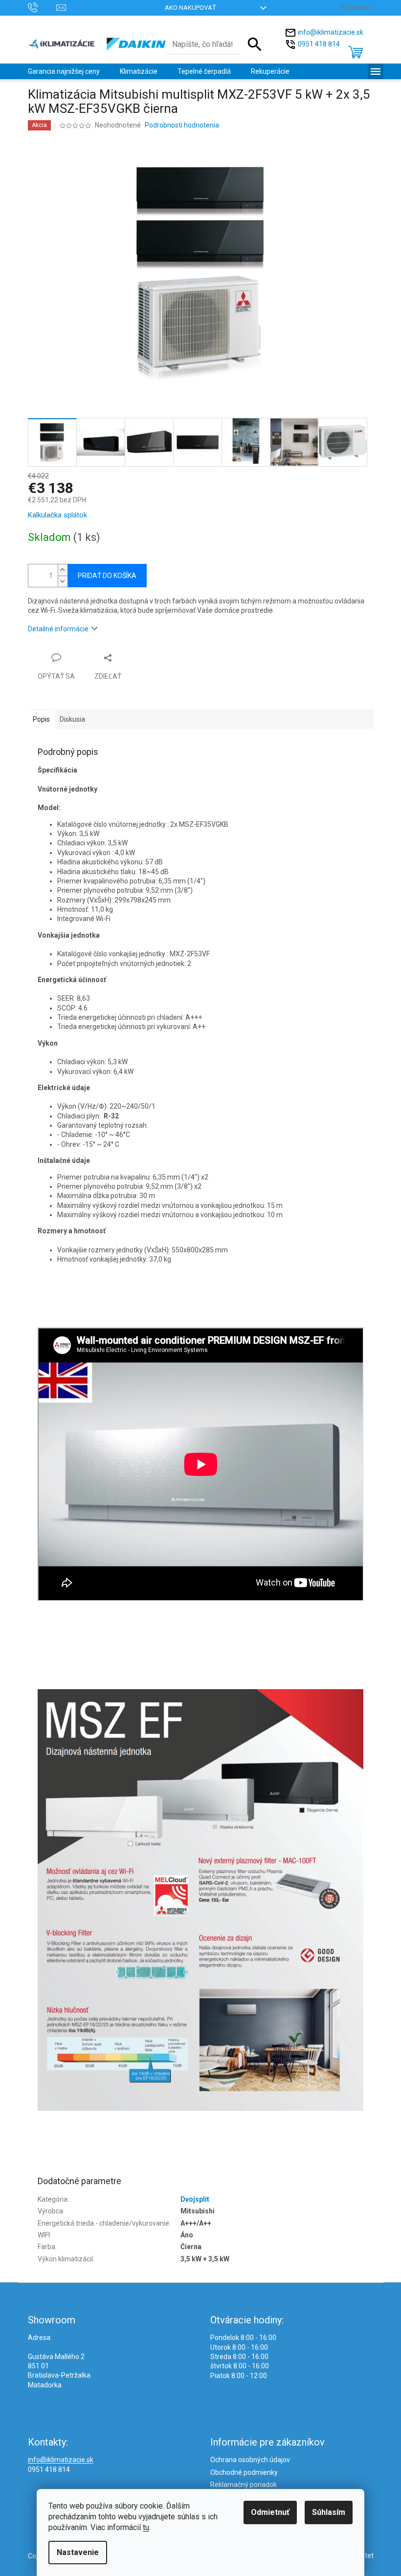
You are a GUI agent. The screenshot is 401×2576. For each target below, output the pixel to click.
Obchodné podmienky (244, 2472)
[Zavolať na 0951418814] (42, 7)
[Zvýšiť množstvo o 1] (63, 570)
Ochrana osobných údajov (250, 2460)
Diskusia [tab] (72, 719)
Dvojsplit (195, 2199)
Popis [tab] (41, 719)
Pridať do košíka (107, 576)
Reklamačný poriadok (244, 2485)
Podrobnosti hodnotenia (182, 125)
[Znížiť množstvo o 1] (63, 581)
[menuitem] (64, 71)
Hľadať (255, 44)
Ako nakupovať (190, 8)
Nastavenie (78, 2552)
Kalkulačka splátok (57, 515)
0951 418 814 (319, 43)
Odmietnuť (270, 2512)
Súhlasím (329, 2512)
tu (146, 2527)
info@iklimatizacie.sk (331, 32)
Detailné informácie (58, 629)
